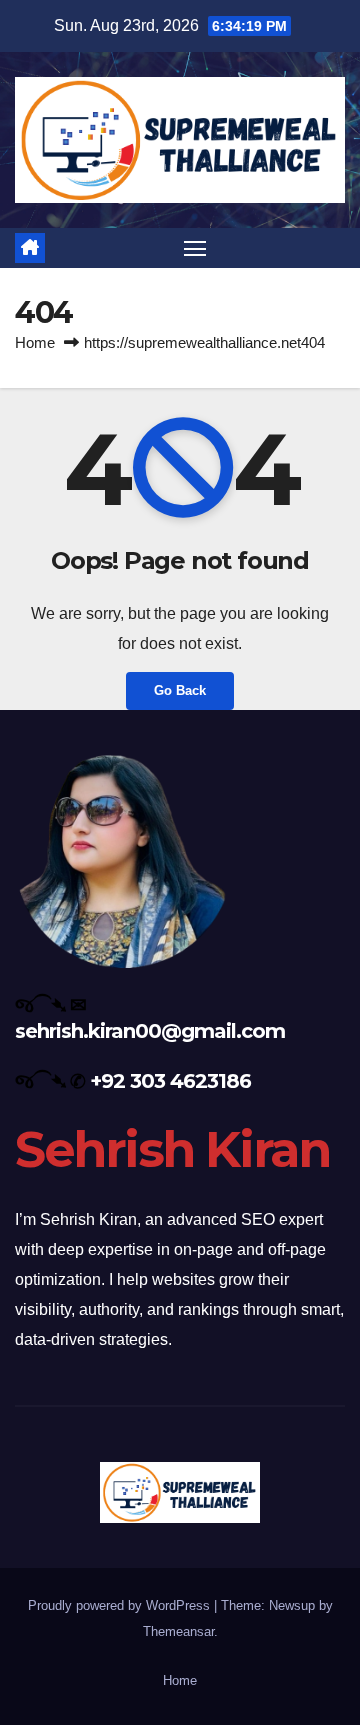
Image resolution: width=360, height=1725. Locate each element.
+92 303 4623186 (170, 1081)
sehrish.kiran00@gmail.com (150, 1031)
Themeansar (178, 1631)
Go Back (180, 690)
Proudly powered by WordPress (121, 1605)
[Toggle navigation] (195, 248)
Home (35, 342)
